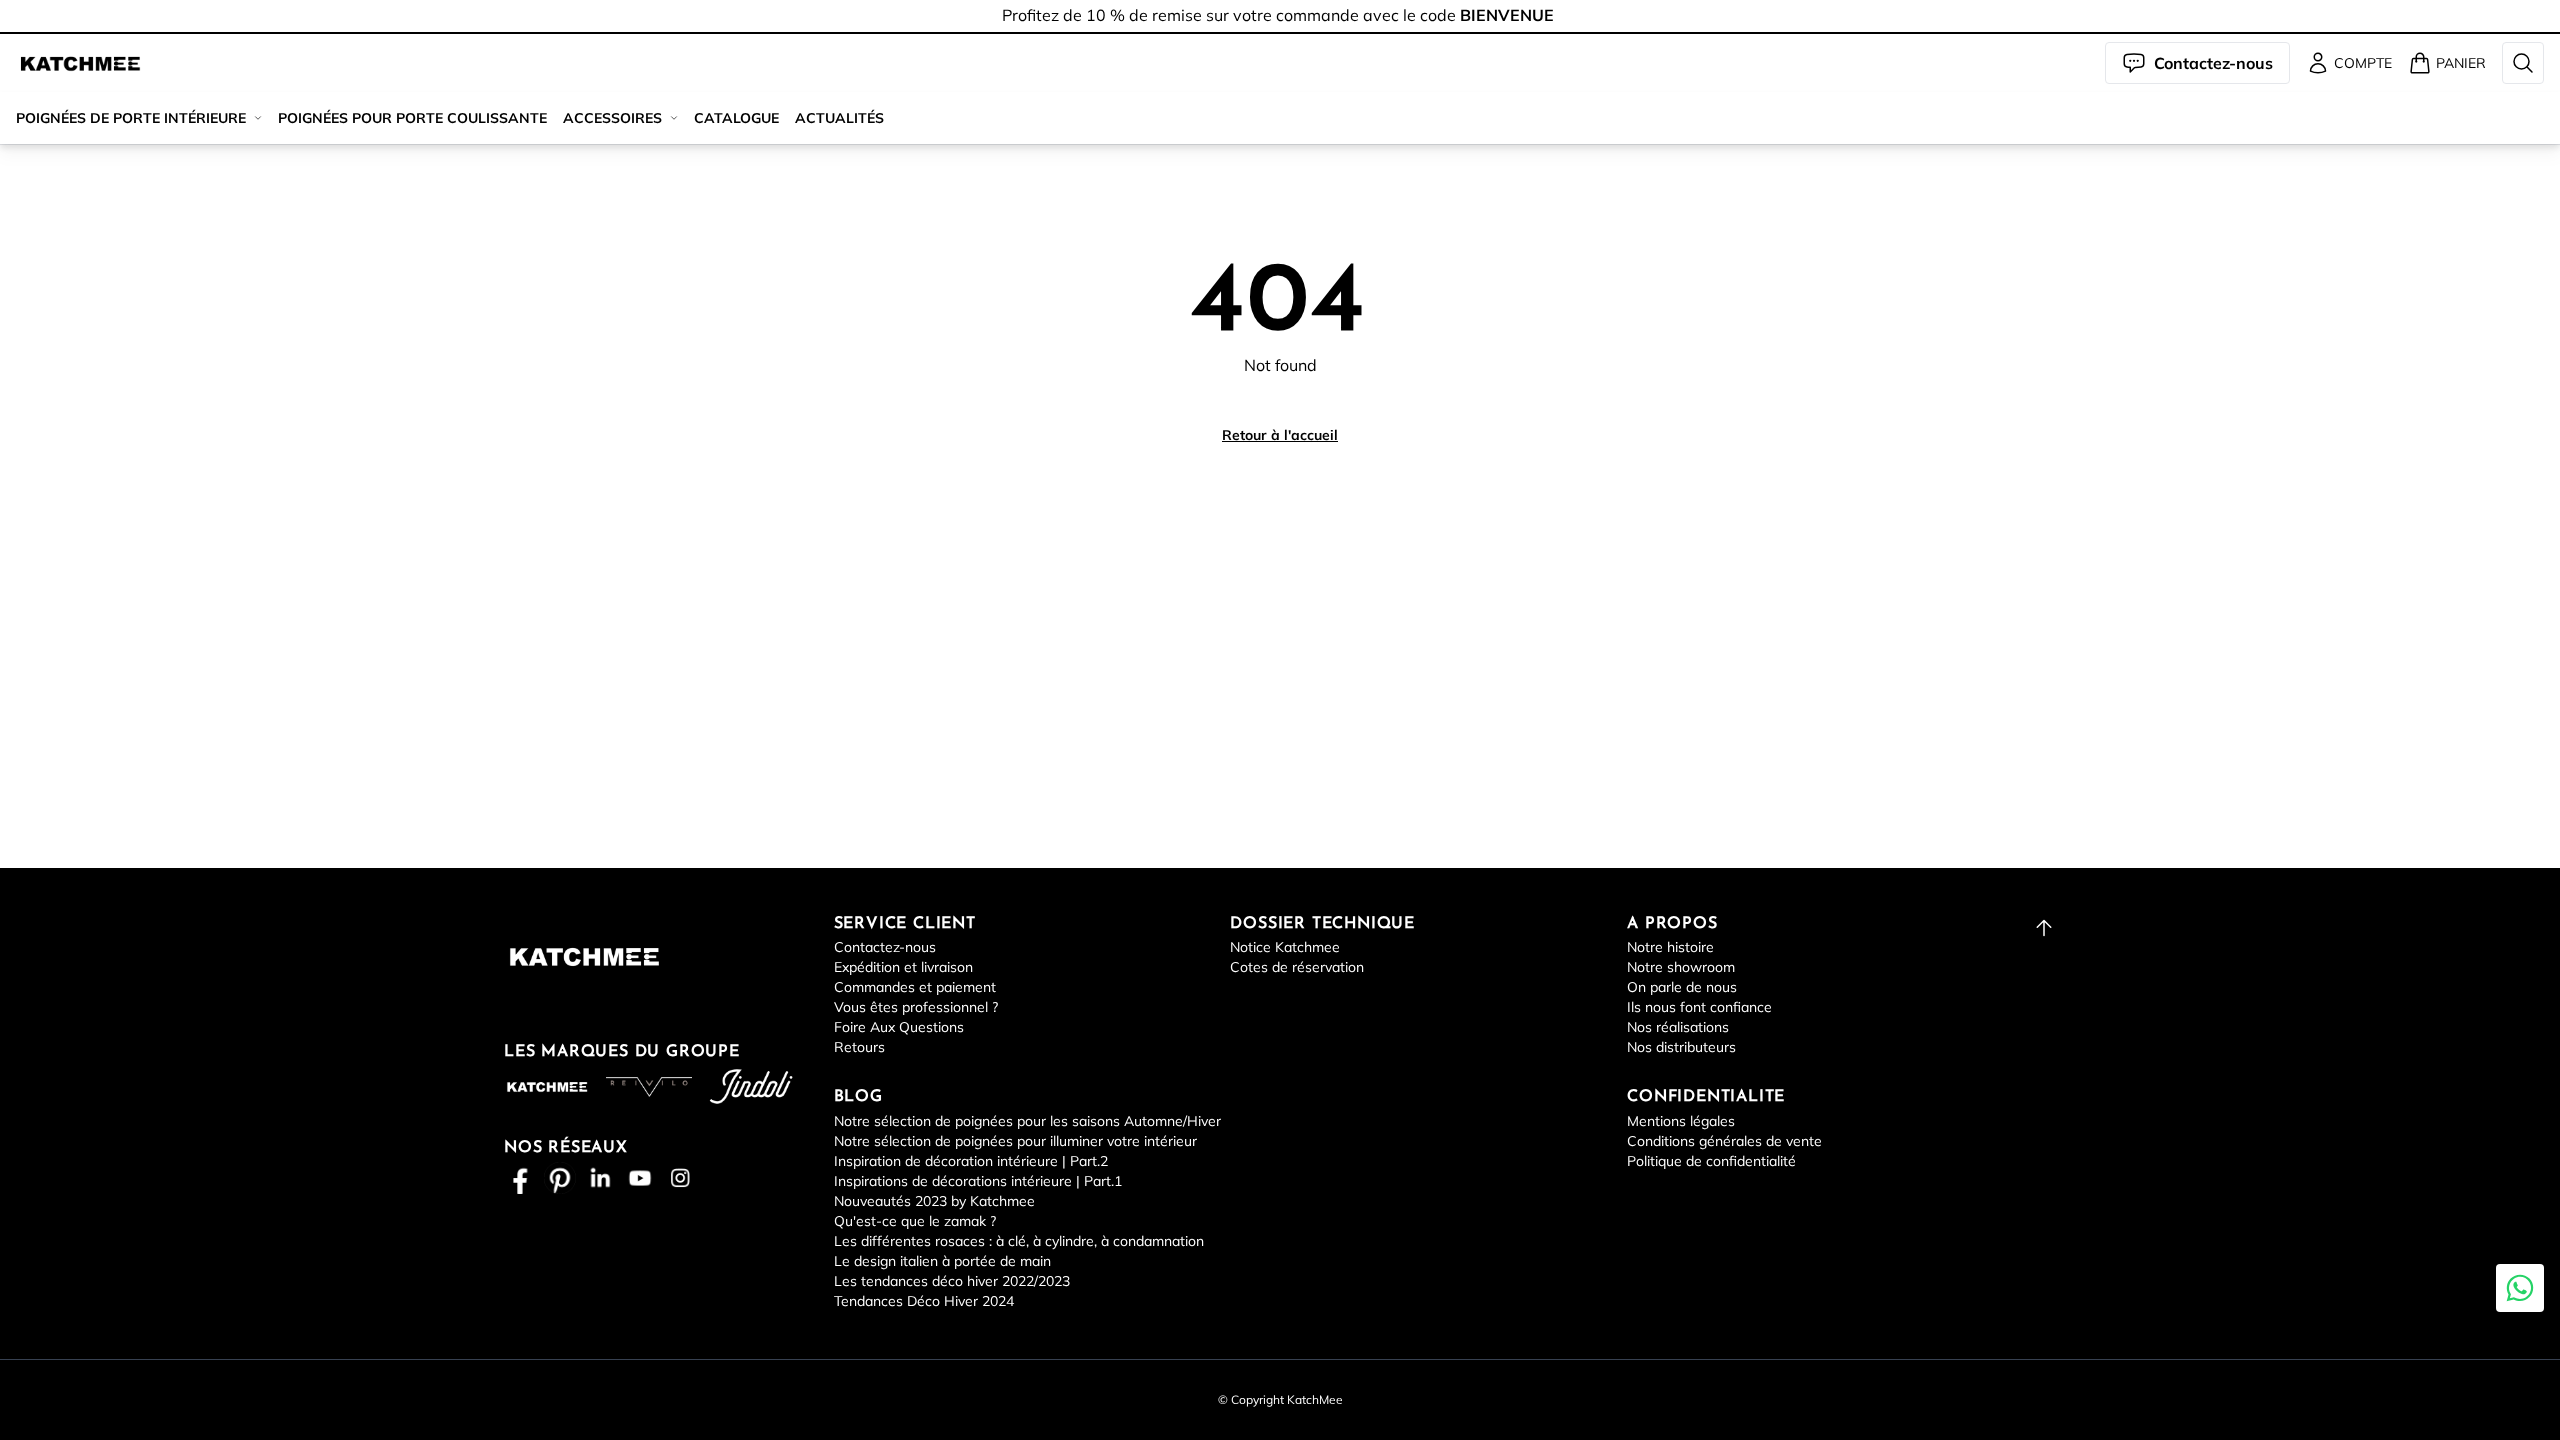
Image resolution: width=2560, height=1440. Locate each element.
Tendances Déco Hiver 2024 (924, 1301)
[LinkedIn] (600, 1178)
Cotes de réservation (1297, 967)
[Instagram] (680, 1178)
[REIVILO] (649, 1087)
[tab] (1280, 33)
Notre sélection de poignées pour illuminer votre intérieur (1015, 1141)
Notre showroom (1681, 967)
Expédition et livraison (903, 967)
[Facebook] (520, 1178)
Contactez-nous (885, 947)
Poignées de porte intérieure (131, 118)
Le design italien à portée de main (942, 1261)
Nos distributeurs (1681, 1047)
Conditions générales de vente (1724, 1141)
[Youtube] (640, 1178)
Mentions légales (1681, 1121)
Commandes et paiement (915, 987)
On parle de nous (1682, 987)
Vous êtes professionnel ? (916, 1007)
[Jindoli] (751, 1086)
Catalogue (736, 118)
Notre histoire (1670, 947)
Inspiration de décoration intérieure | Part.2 (971, 1161)
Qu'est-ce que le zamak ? (915, 1221)
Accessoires (612, 118)
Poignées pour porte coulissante (412, 118)
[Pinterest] (560, 1178)
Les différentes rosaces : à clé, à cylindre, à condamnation (1019, 1241)
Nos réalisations (1678, 1027)
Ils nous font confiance (1699, 1007)
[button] (80, 63)
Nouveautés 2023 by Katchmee (934, 1201)
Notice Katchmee (1285, 947)
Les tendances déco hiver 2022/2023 (952, 1281)
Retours (859, 1047)
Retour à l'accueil (1280, 435)
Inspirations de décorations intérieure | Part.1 (978, 1181)
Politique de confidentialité (1711, 1161)
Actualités (839, 118)
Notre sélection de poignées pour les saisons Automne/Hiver (1027, 1121)
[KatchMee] (80, 63)
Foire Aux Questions (899, 1027)
